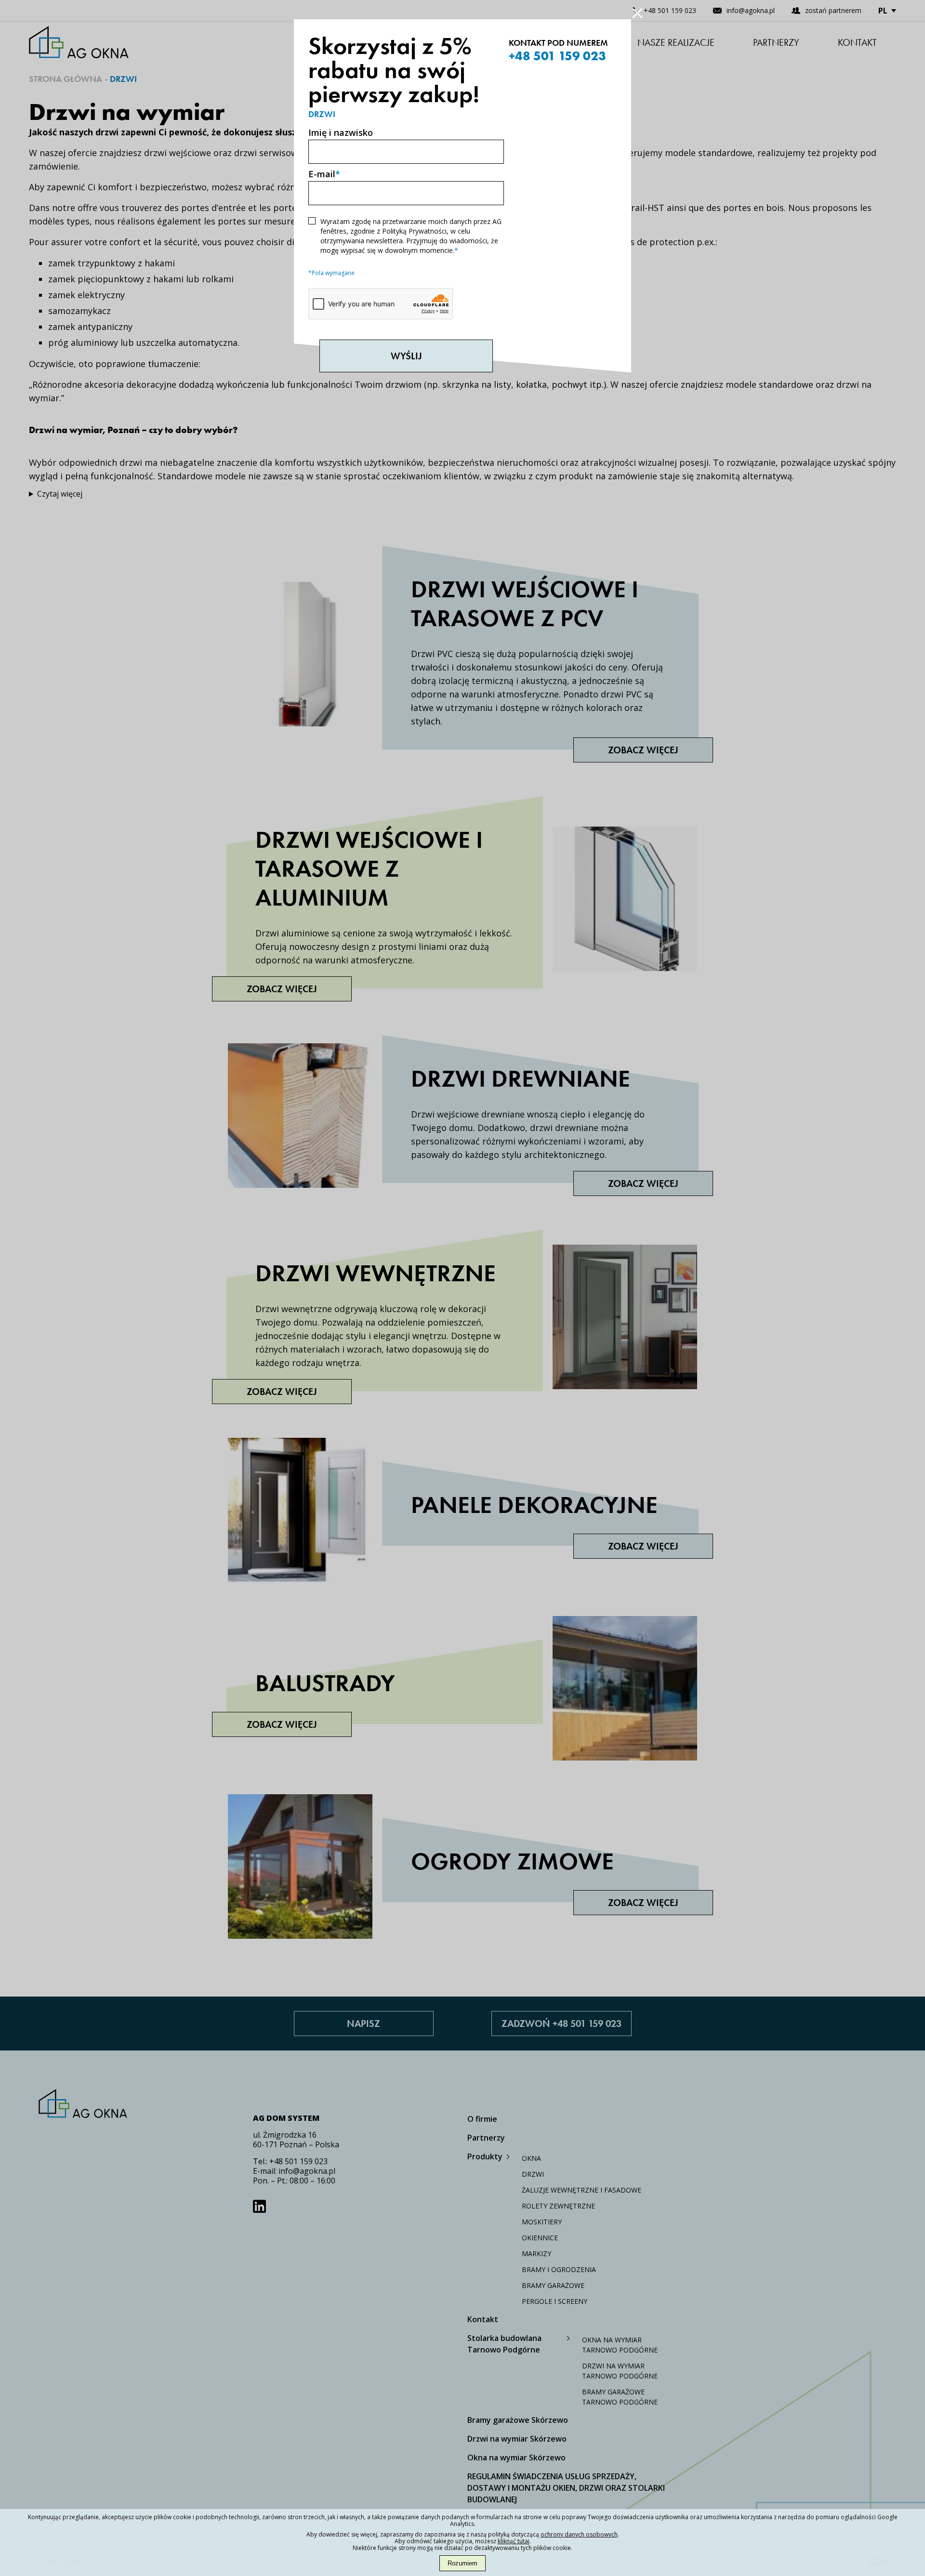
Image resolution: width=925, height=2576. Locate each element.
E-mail (324, 174)
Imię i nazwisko (341, 132)
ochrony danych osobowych (579, 2534)
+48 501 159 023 (557, 56)
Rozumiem (462, 2563)
